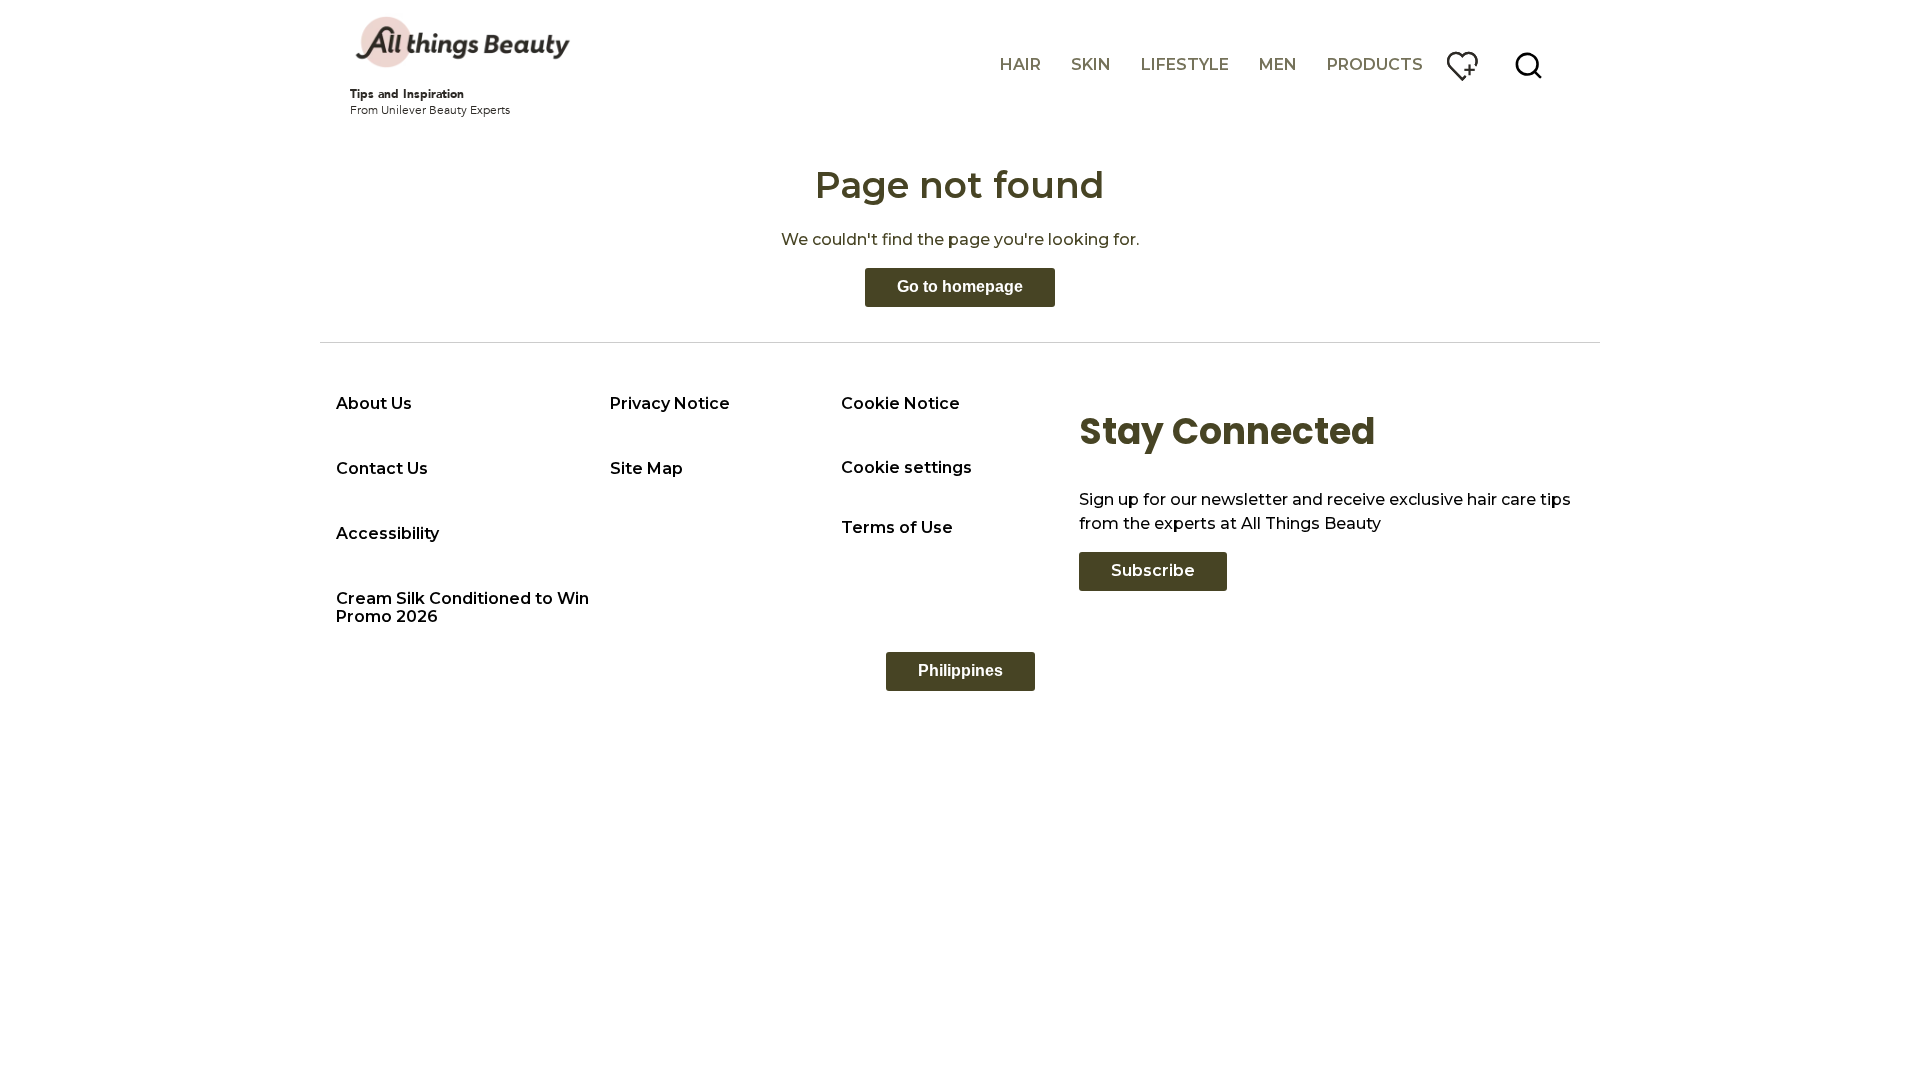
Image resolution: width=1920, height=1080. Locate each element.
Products (1375, 64)
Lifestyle (1185, 64)
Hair (1020, 64)
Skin (1091, 64)
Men (1278, 64)
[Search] (1529, 66)
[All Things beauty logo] (465, 42)
